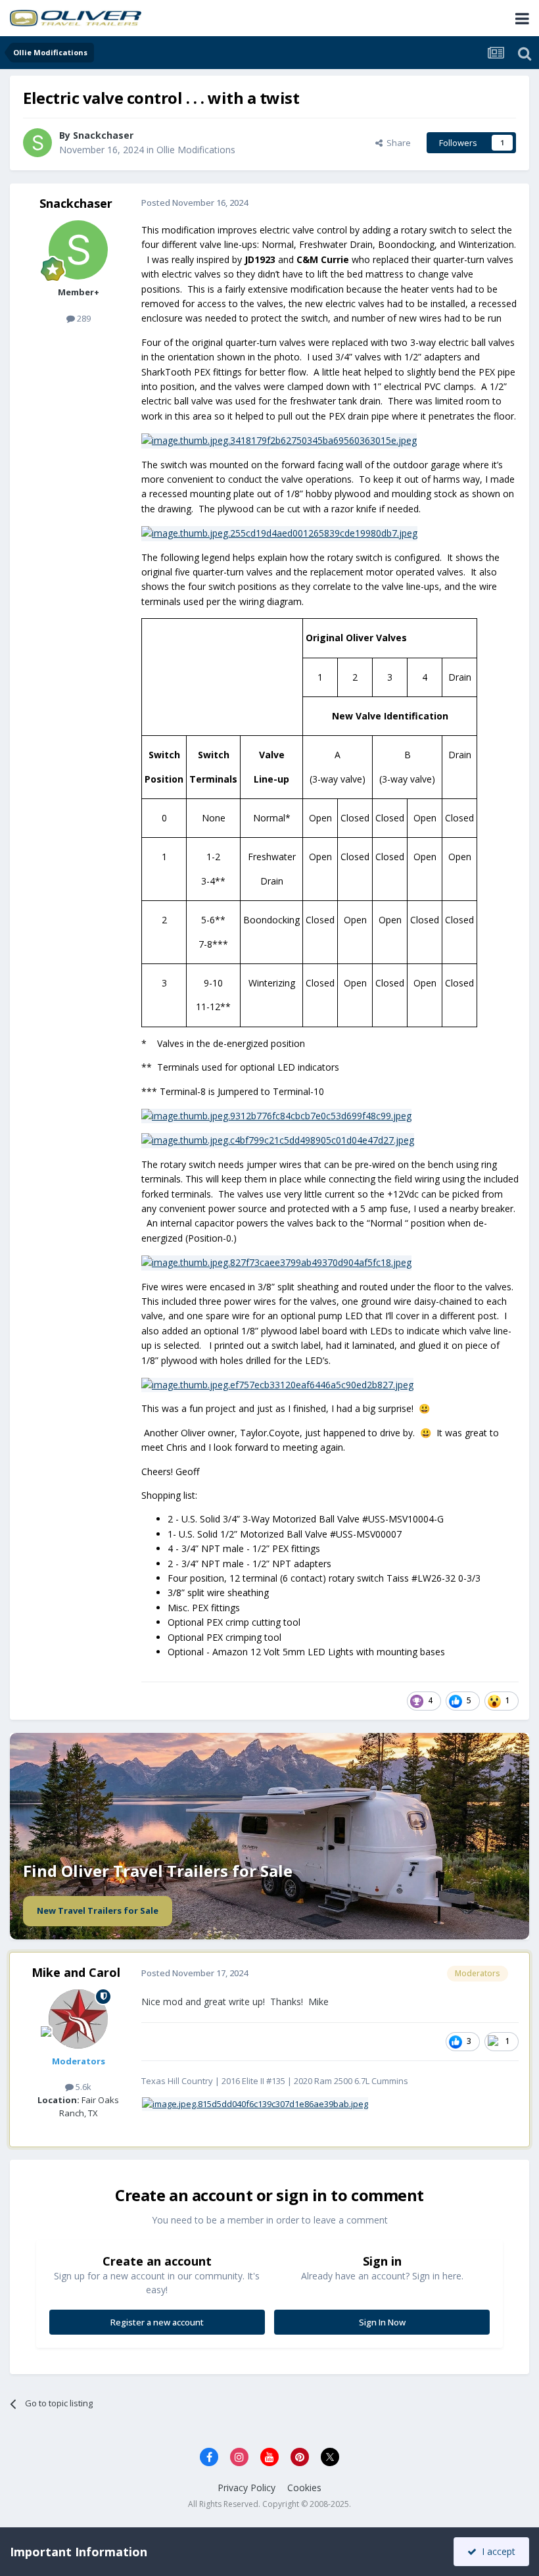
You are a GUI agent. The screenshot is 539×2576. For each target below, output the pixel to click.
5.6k (82, 2087)
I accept (496, 2551)
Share (397, 143)
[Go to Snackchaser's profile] (37, 143)
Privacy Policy (246, 2488)
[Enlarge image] (255, 2103)
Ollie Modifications (196, 150)
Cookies (304, 2488)
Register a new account (157, 2322)
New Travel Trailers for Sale (98, 1910)
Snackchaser (76, 203)
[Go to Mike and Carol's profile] (78, 2019)
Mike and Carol (76, 1972)
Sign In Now (382, 2322)
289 (83, 318)
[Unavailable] (279, 440)
